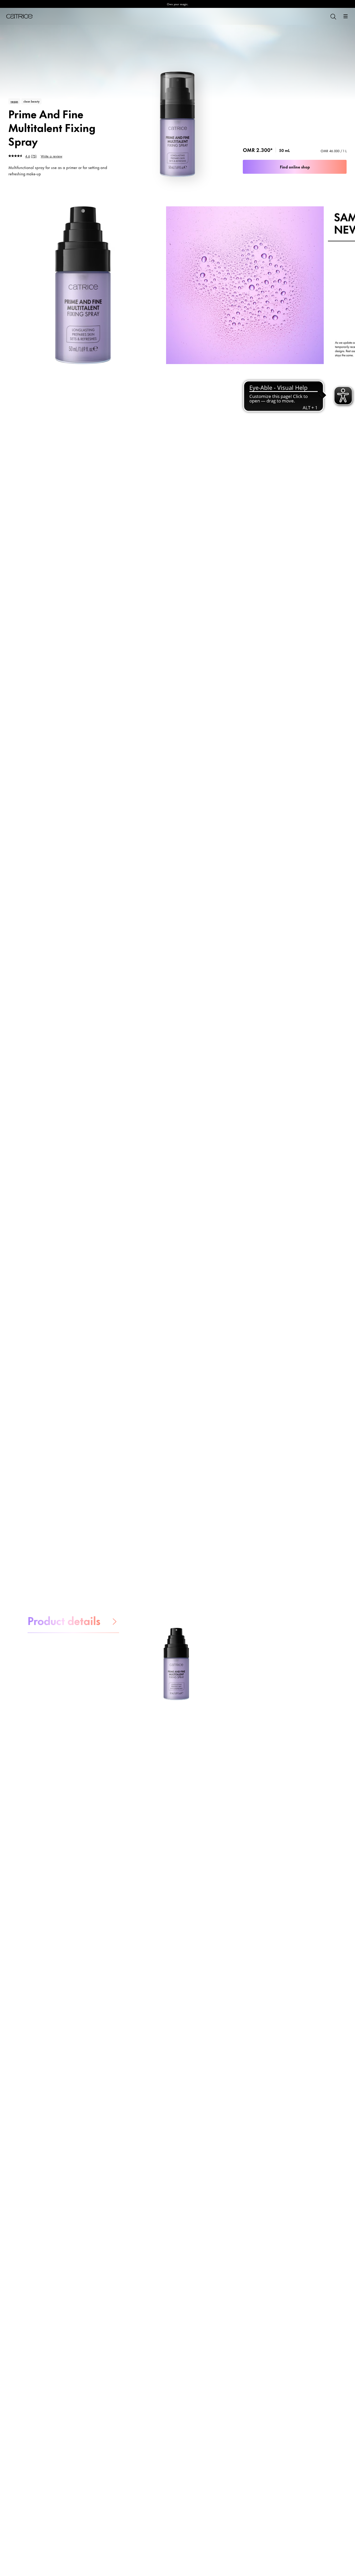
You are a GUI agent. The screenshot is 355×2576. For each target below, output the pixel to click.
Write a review (52, 156)
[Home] (19, 16)
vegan (14, 101)
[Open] (346, 16)
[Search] (333, 16)
